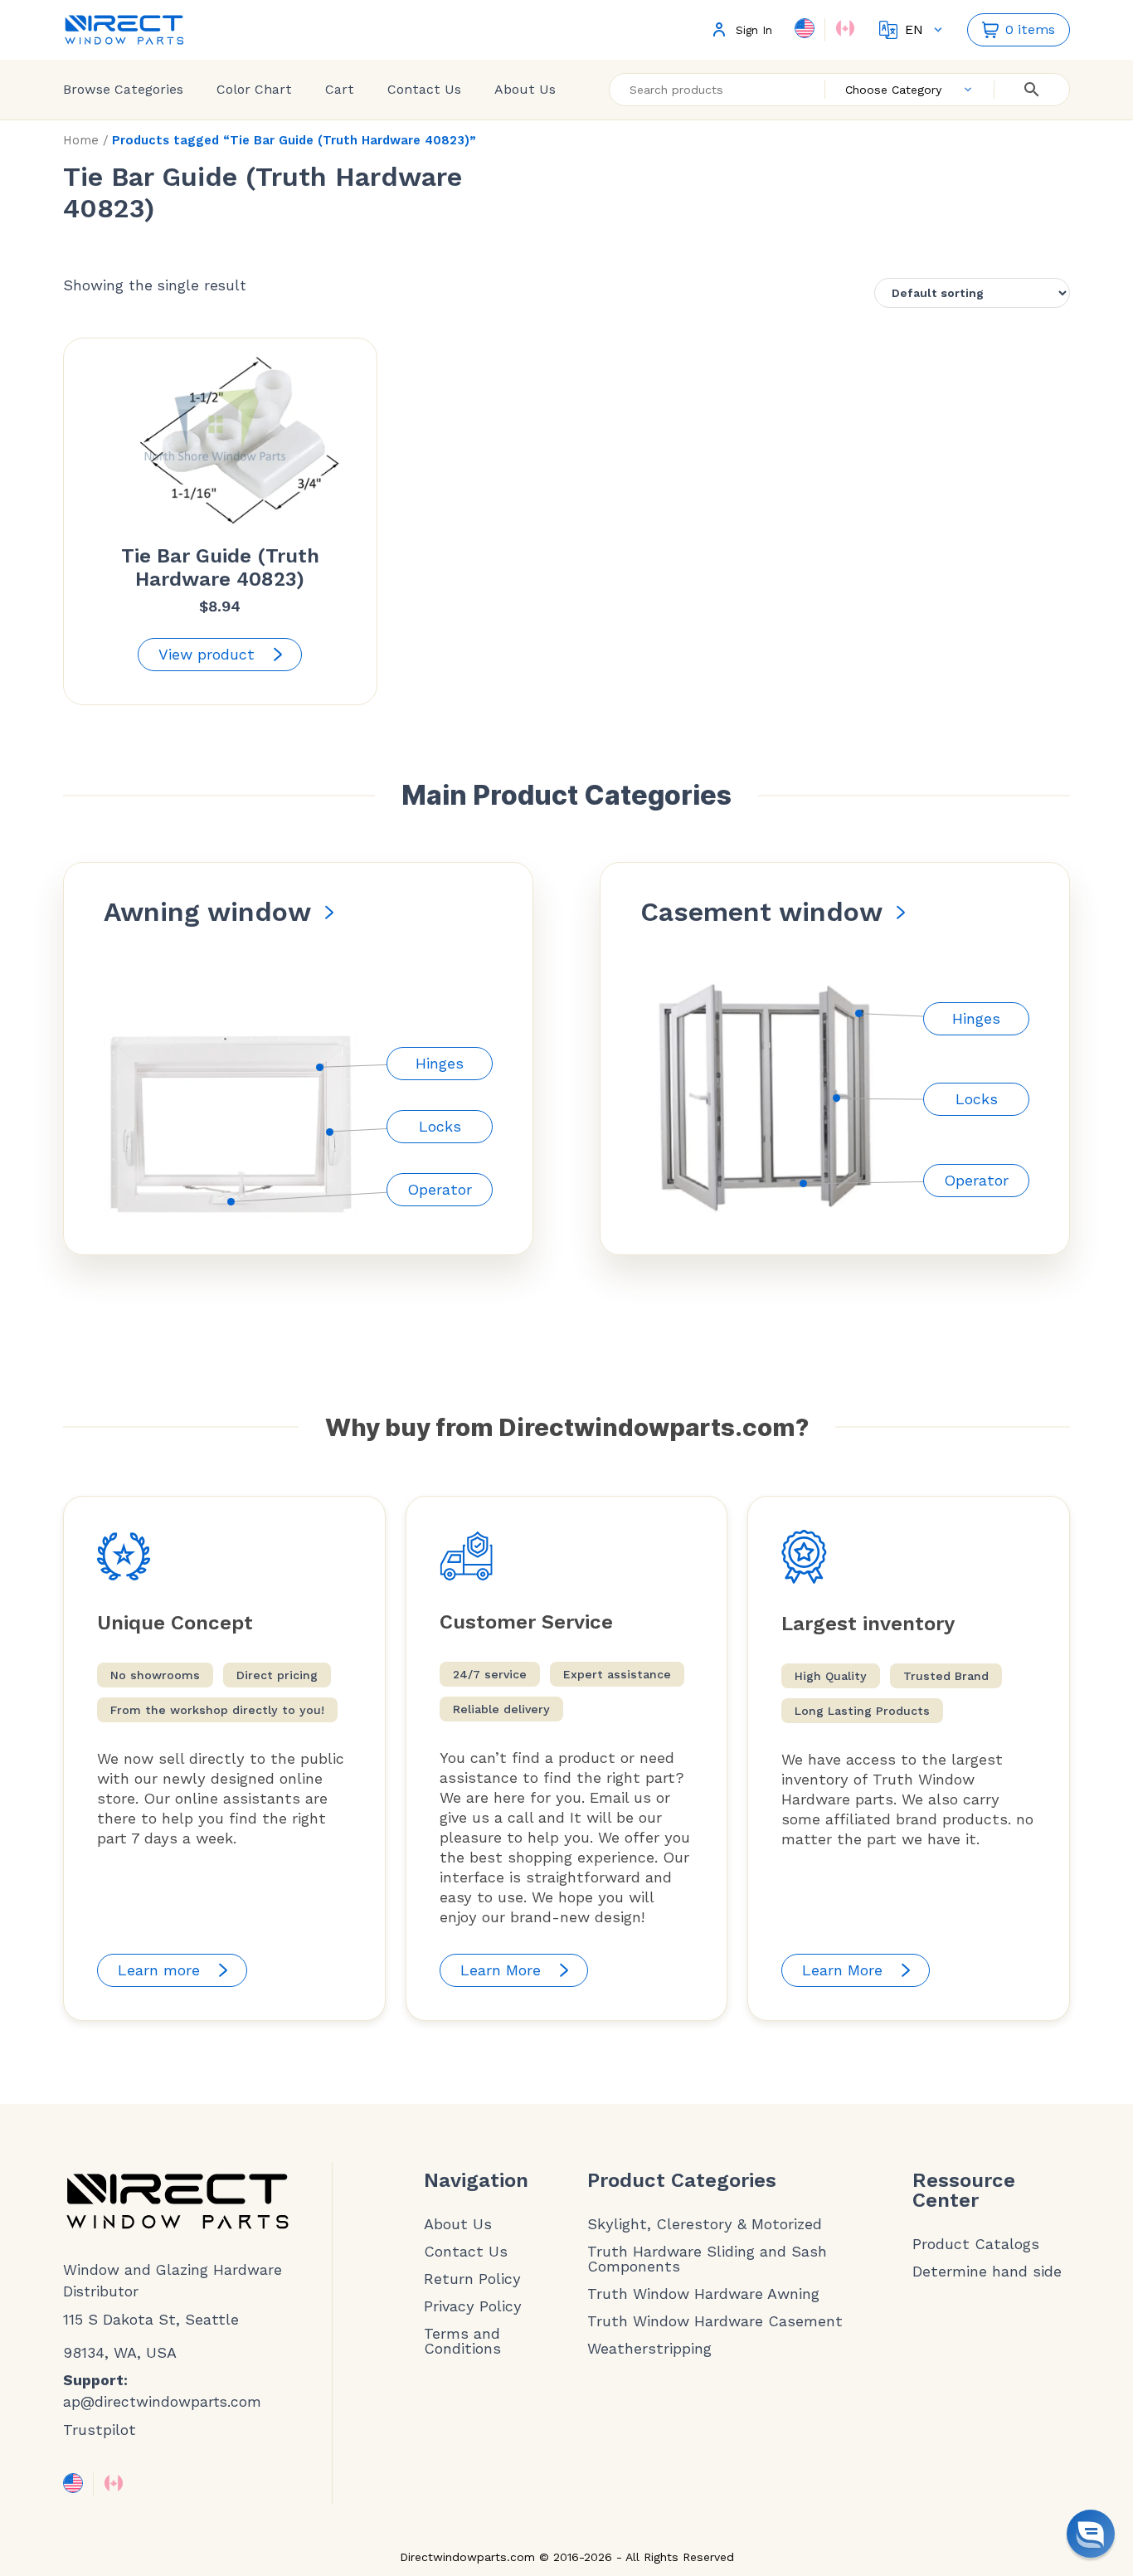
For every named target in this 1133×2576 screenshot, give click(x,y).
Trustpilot (100, 2430)
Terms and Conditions (462, 2341)
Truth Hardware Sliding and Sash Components (707, 2259)
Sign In (754, 30)
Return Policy (472, 2279)
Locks (440, 1126)
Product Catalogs (976, 2244)
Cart (340, 89)
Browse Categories (123, 89)
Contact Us (424, 89)
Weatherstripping (649, 2349)
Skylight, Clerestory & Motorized (705, 2224)
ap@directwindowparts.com (162, 2402)
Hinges (440, 1063)
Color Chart (254, 89)
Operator (440, 1189)
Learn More (501, 1970)
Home (81, 140)
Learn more (159, 1970)
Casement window (761, 912)
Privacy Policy (473, 2306)
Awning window (207, 912)
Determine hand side (987, 2272)
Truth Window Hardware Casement (715, 2321)
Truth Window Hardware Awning (703, 2294)
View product (207, 654)
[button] (1091, 2534)
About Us (525, 89)
